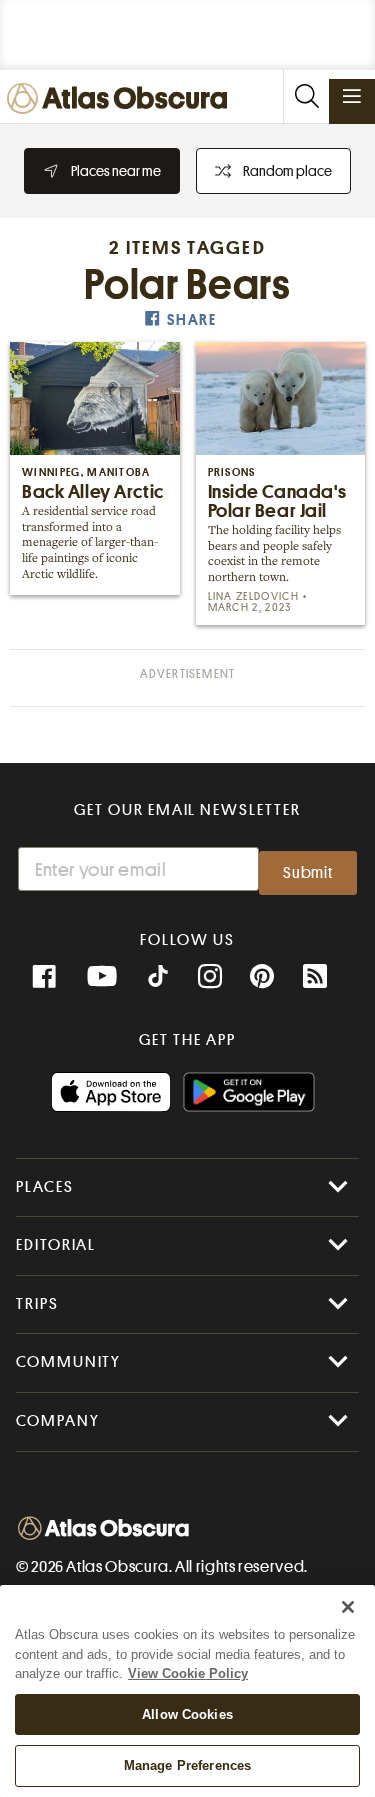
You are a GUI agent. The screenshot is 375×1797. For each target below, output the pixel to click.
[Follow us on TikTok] (158, 979)
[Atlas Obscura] (122, 99)
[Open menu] (352, 96)
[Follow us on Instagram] (210, 977)
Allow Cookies (187, 1714)
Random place (287, 171)
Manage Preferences (187, 1765)
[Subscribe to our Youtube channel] (102, 977)
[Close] (348, 1607)
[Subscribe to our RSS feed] (315, 977)
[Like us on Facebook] (44, 977)
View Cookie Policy (188, 1673)
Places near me (116, 171)
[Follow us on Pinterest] (262, 977)
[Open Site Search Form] (306, 96)
